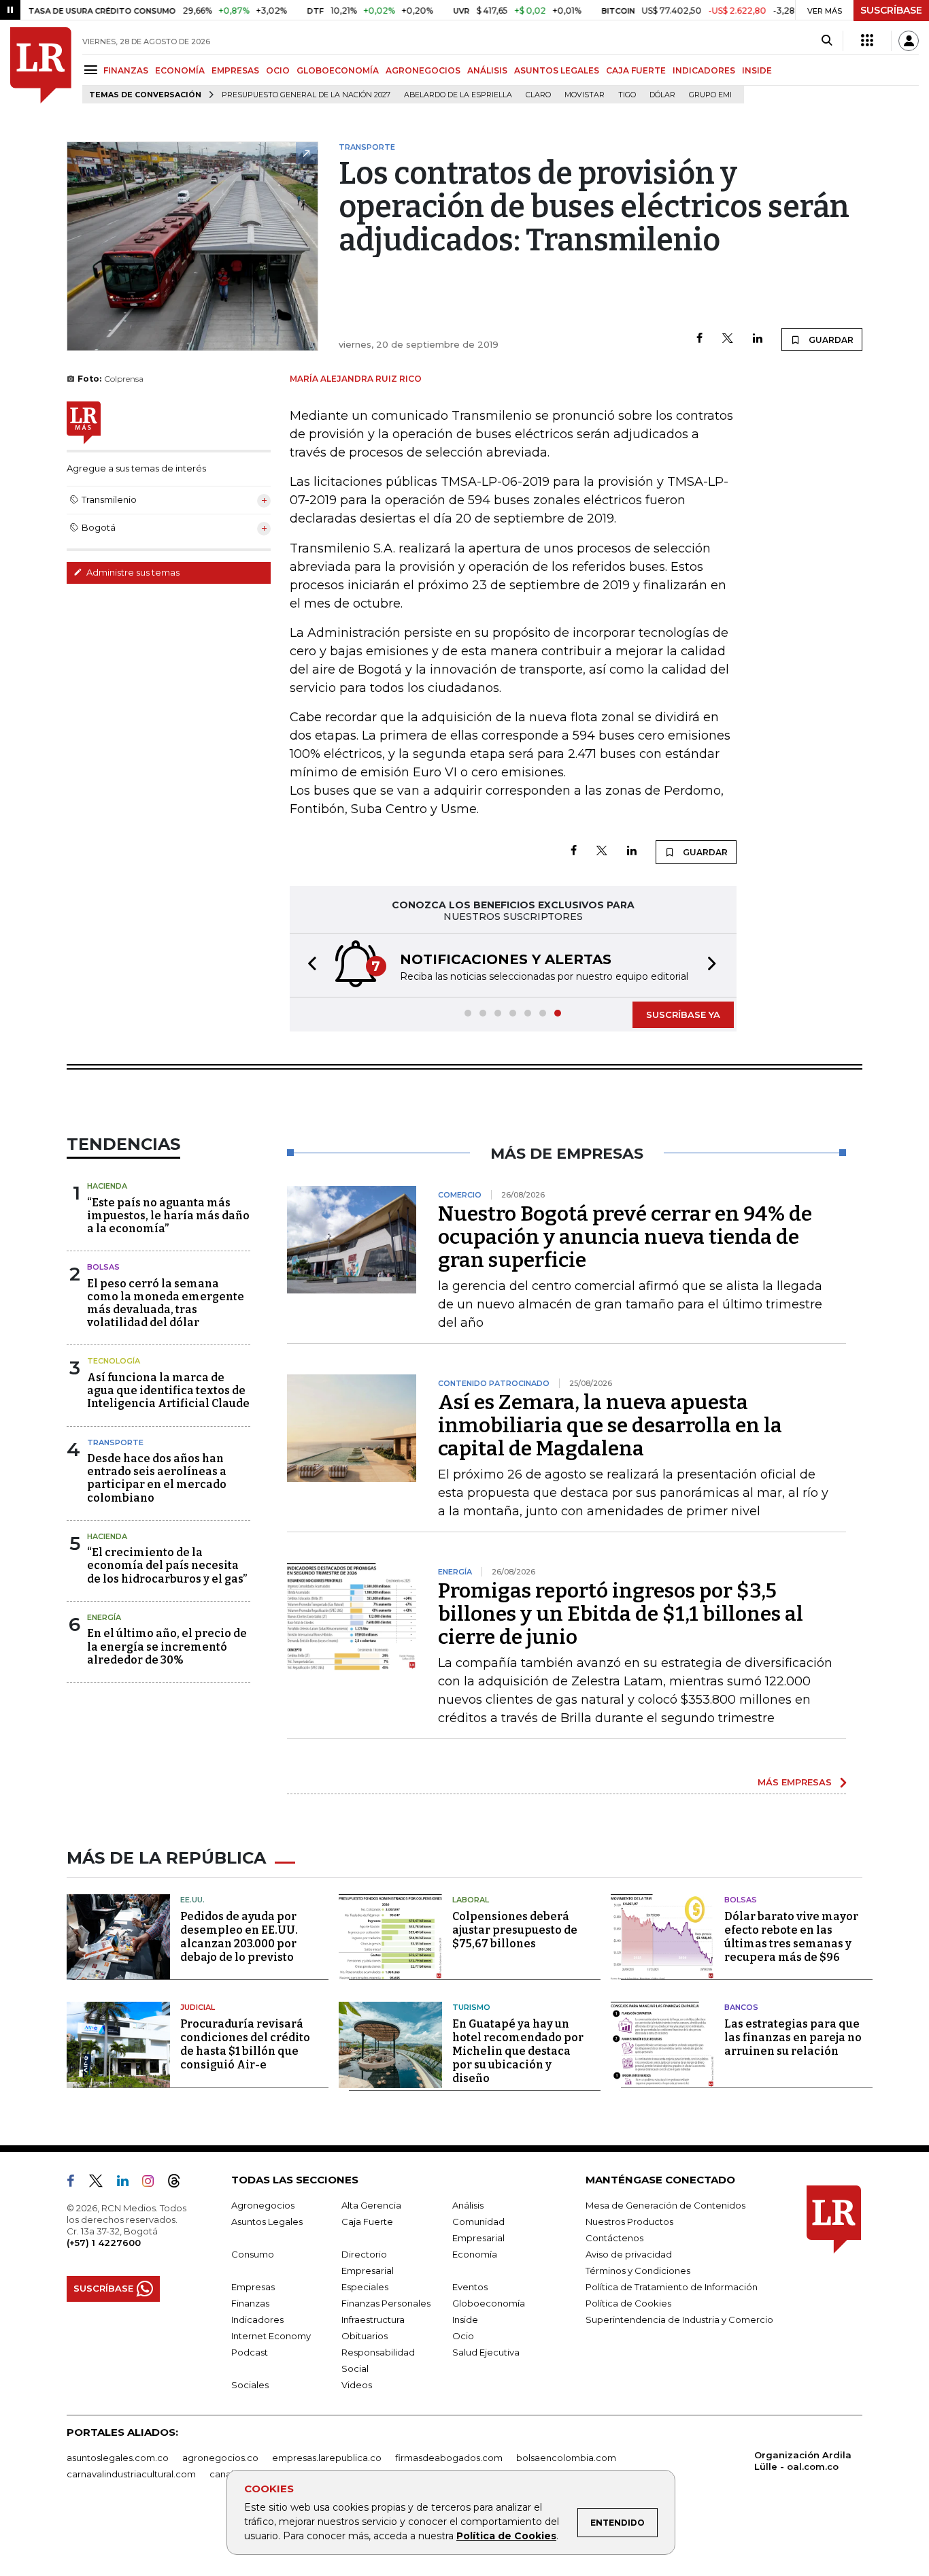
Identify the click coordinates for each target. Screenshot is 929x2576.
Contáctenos (614, 2238)
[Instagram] (153, 2183)
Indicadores (257, 2319)
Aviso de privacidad (629, 2254)
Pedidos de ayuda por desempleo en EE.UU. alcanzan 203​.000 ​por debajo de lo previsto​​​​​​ (239, 1937)
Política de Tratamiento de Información (672, 2287)
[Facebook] (699, 339)
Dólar (662, 95)
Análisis (468, 2205)
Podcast (250, 2352)
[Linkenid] (128, 2183)
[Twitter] (728, 339)
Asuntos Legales (267, 2222)
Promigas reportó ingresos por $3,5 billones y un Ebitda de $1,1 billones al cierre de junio (621, 1614)
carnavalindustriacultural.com (131, 2474)
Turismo (471, 2007)
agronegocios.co (220, 2458)
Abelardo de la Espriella (458, 95)
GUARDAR (830, 340)
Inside (465, 2319)
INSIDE (757, 70)
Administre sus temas (132, 572)
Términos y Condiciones (638, 2270)
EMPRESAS (235, 70)
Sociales (250, 2385)
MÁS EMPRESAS (795, 1782)
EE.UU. (192, 1900)
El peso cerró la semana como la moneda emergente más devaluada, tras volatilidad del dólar (166, 1303)
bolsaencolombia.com (566, 2458)
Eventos (470, 2287)
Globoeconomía (489, 2303)
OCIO (278, 70)
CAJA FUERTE (636, 70)
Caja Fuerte (367, 2222)
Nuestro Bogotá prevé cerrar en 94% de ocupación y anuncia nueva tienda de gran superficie (625, 1237)
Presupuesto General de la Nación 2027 (306, 95)
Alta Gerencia (371, 2205)
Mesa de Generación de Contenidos (665, 2205)
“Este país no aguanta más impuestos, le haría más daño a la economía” (168, 1216)
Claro (538, 95)
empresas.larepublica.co (327, 2458)
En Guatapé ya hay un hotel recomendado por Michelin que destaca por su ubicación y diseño (518, 2051)
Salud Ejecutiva (486, 2352)
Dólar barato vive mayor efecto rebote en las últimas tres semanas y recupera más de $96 (791, 1937)
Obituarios (365, 2336)
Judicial (198, 2007)
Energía (104, 1617)
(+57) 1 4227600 (104, 2243)
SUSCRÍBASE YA (683, 1014)
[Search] (827, 41)
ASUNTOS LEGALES (557, 70)
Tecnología (114, 1361)
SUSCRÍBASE (891, 10)
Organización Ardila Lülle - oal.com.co (803, 2461)
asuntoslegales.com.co (118, 2458)
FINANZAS (126, 70)
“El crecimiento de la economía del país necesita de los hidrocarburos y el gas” (167, 1565)
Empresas (253, 2287)
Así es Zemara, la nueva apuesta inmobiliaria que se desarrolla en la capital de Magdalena (610, 1425)
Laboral (471, 1900)
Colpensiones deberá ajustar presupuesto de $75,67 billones (515, 1930)
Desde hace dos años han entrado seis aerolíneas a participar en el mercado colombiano (157, 1478)
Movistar (585, 95)
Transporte (115, 1442)
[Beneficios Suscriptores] (867, 41)
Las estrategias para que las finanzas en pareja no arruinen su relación (793, 2037)
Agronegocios (263, 2205)
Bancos (741, 2007)
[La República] (41, 65)
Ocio (463, 2336)
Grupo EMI (710, 95)
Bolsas (103, 1267)
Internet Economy (271, 2336)
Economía (475, 2254)
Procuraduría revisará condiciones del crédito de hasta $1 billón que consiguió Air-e (245, 2044)
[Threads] (180, 2183)
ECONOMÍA (180, 70)
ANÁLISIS (487, 70)
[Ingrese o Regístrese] (909, 41)
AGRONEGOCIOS (423, 70)
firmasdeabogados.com (449, 2458)
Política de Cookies (506, 2536)
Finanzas (250, 2303)
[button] (308, 965)
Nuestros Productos (629, 2222)
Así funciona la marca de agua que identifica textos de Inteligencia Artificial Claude (168, 1390)
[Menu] (93, 70)
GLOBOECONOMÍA (338, 70)
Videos (357, 2385)
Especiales (365, 2287)
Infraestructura (373, 2319)
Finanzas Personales (386, 2303)
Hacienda (107, 1186)
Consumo (253, 2254)
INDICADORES (704, 70)
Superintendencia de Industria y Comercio (679, 2319)
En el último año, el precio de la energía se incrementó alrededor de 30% (167, 1646)
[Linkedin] (758, 339)
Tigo (627, 95)
